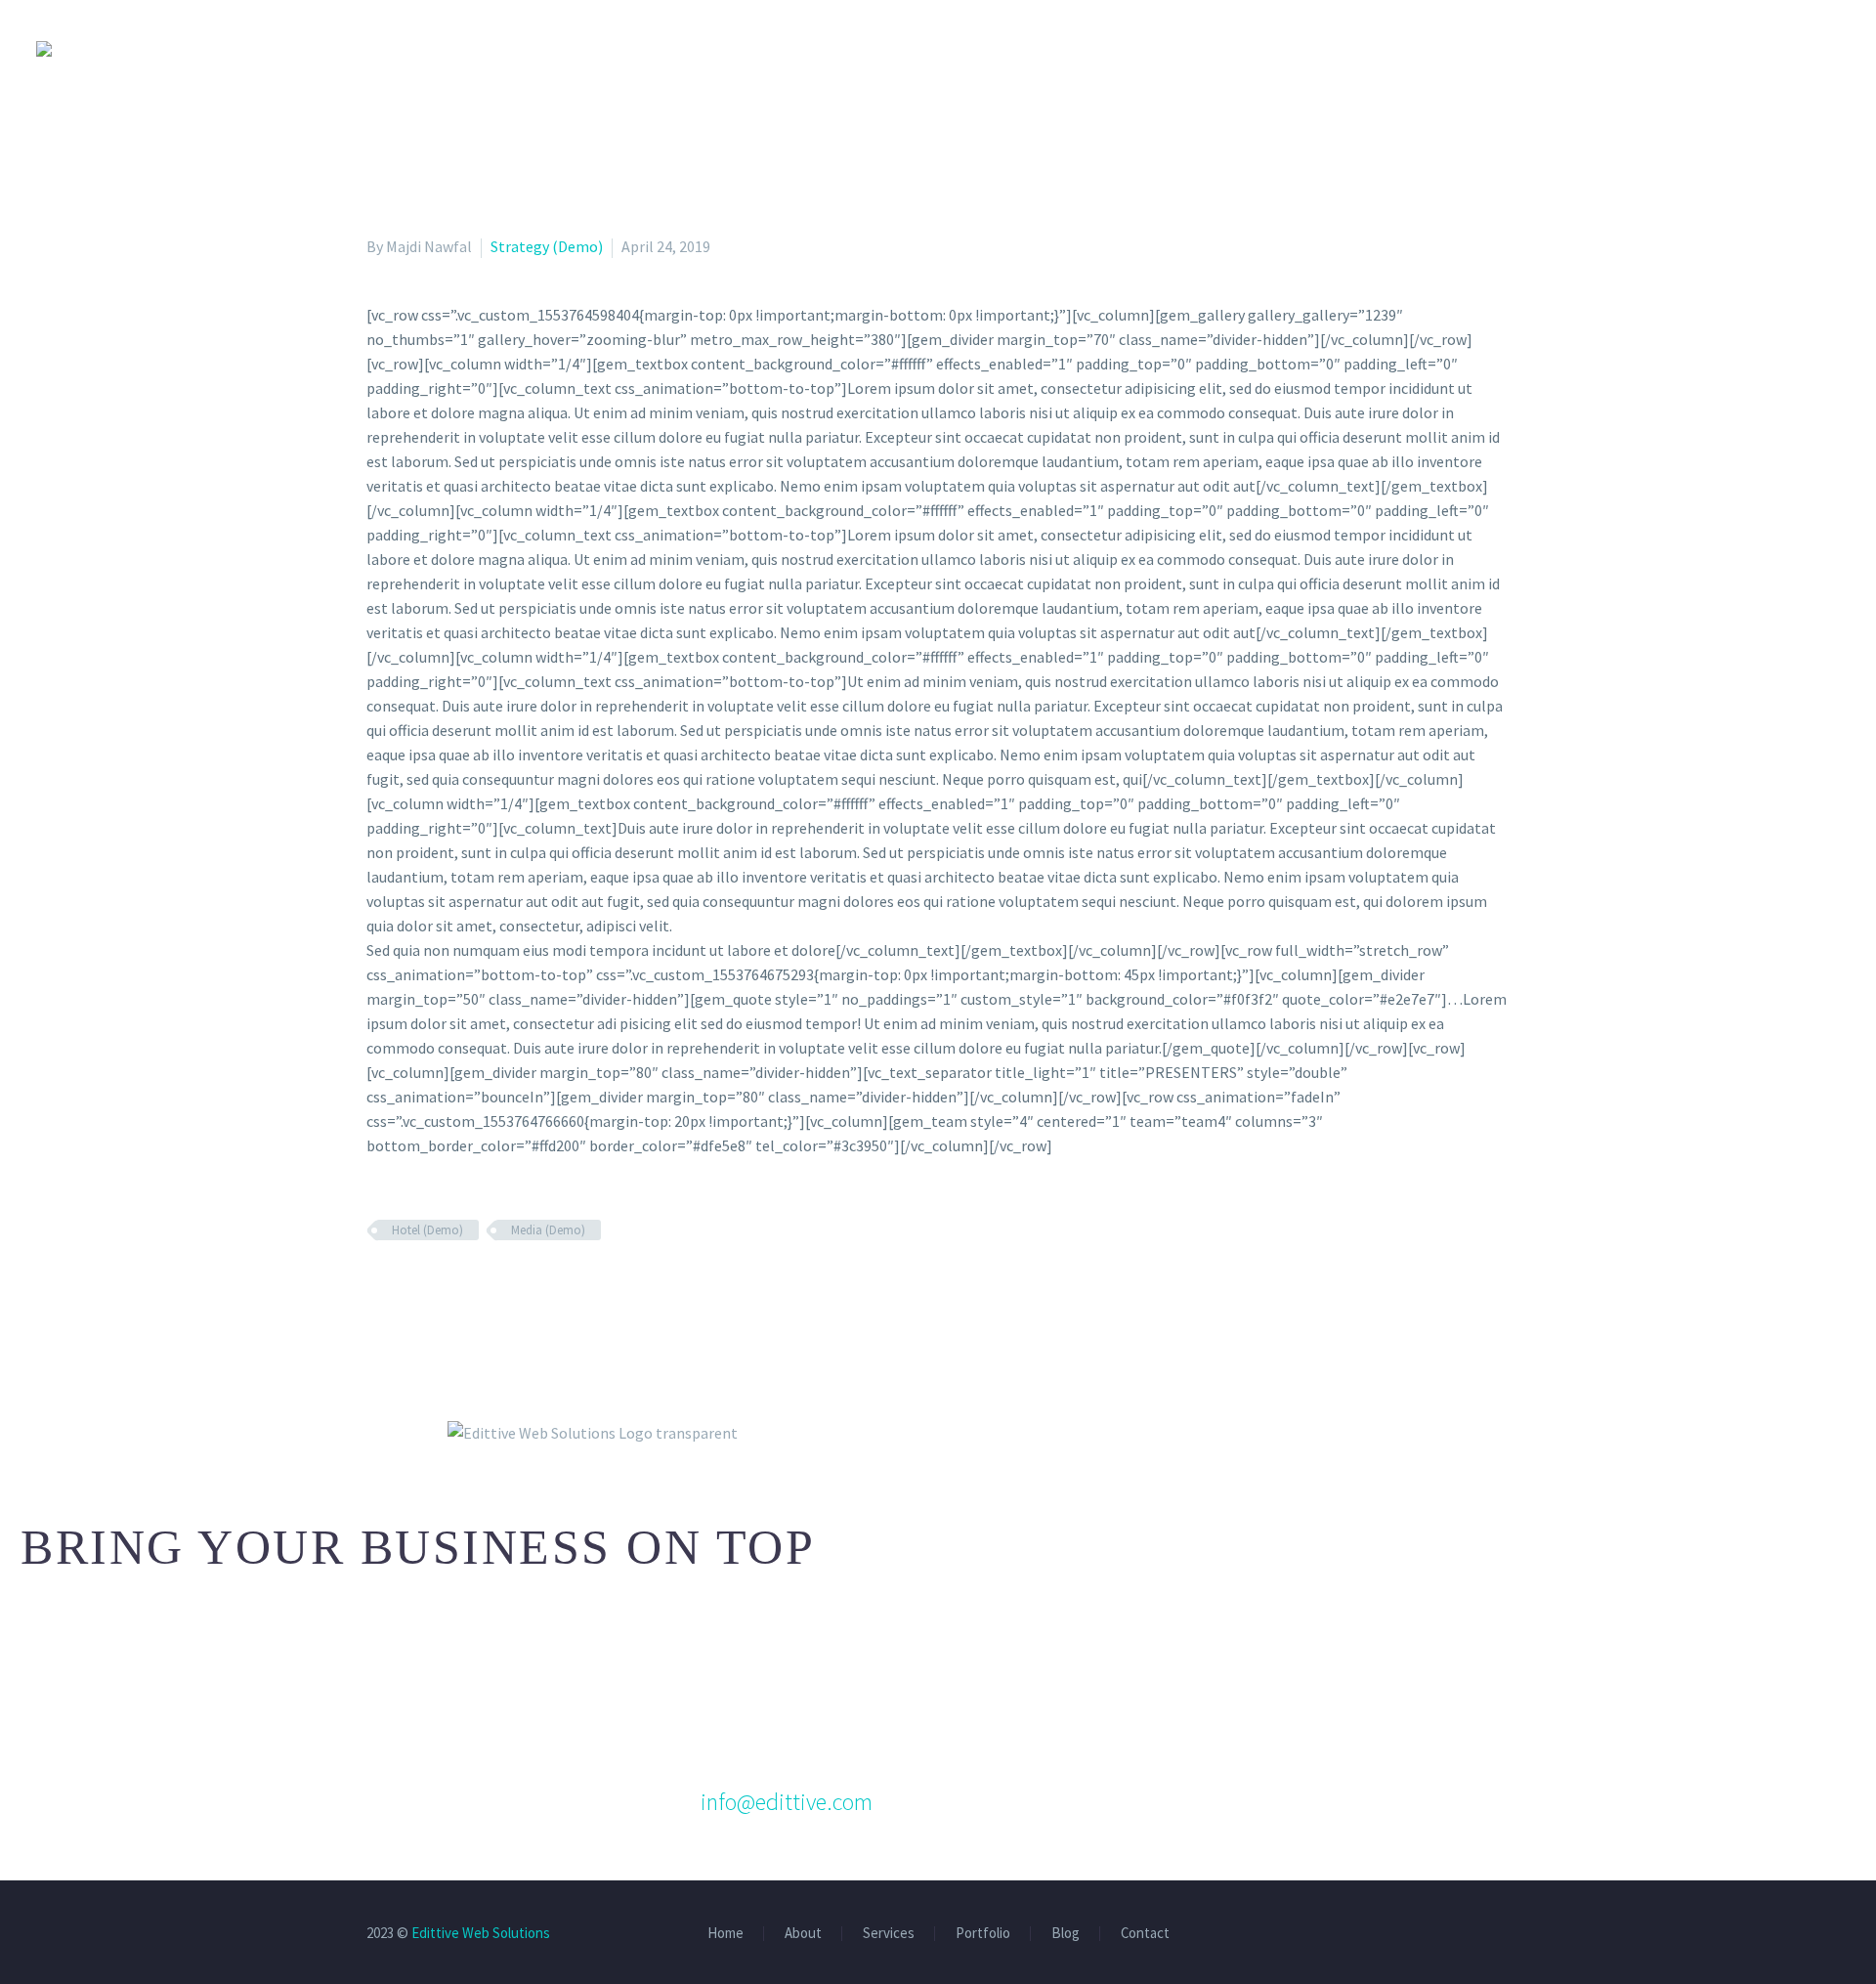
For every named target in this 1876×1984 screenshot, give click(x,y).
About (803, 1934)
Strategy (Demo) (547, 246)
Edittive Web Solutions (481, 1933)
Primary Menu (1822, 49)
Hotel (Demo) (427, 1230)
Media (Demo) (548, 1230)
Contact (1145, 1934)
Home (725, 1934)
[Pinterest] (436, 1287)
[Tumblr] (464, 1287)
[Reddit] (521, 1287)
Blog (1066, 1934)
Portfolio (983, 1934)
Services (889, 1934)
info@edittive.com (787, 1802)
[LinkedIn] (492, 1287)
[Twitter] (407, 1287)
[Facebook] (379, 1287)
